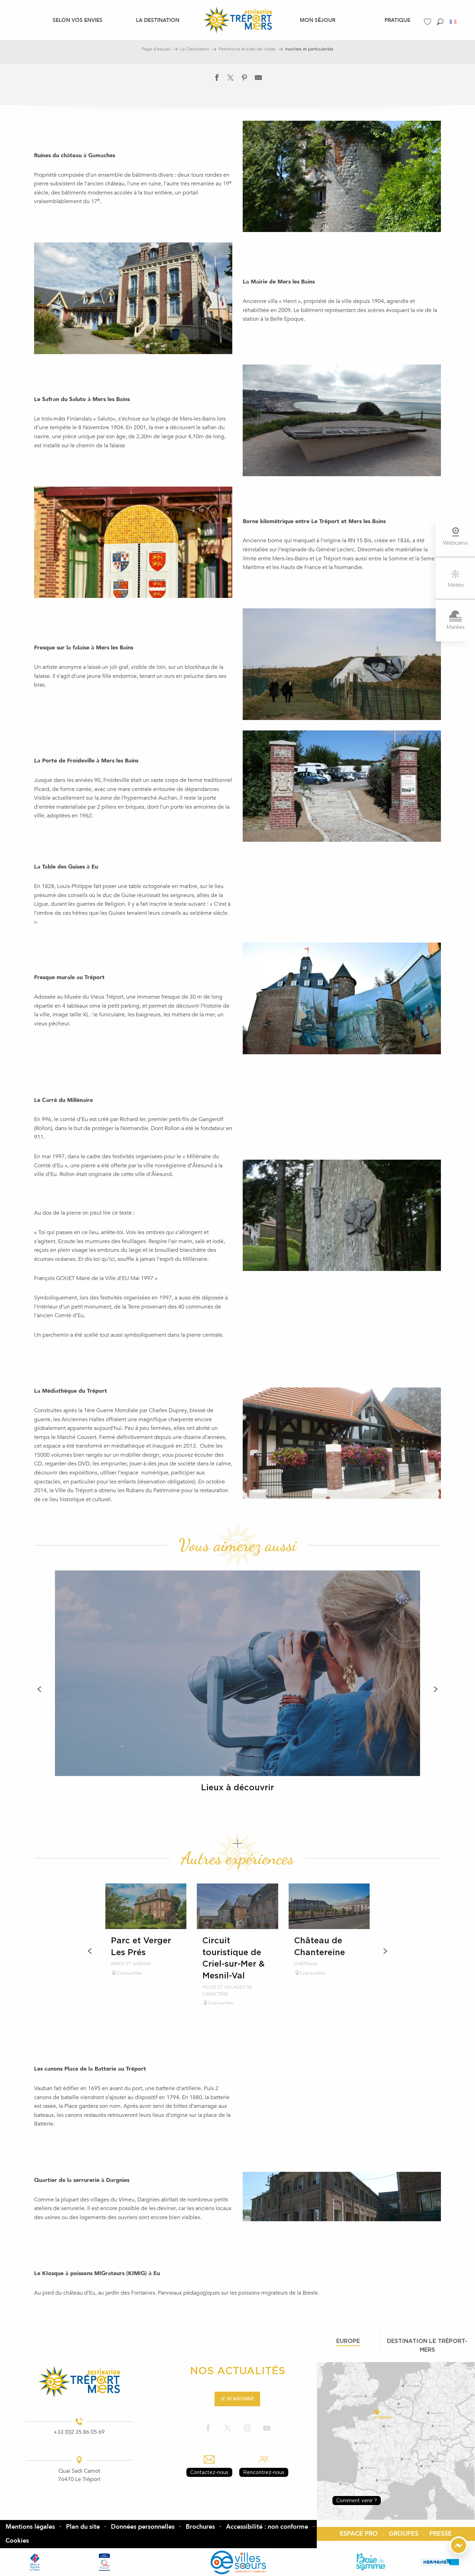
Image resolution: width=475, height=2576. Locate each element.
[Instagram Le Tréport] (247, 2429)
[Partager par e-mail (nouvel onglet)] (258, 79)
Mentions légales (30, 2527)
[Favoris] (428, 22)
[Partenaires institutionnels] (35, 2562)
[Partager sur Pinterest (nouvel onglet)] (244, 79)
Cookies (17, 2541)
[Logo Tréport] (79, 2382)
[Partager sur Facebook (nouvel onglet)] (217, 79)
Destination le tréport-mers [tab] (427, 2345)
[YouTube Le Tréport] (267, 2429)
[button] (440, 22)
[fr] (454, 22)
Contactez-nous (209, 2472)
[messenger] (459, 2553)
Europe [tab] (348, 2341)
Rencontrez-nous (264, 2472)
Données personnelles (143, 2527)
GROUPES (404, 2534)
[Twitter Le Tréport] (228, 2429)
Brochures (200, 2527)
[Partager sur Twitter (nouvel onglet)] (231, 79)
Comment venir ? (357, 2500)
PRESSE (441, 2534)
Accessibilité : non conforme (267, 2527)
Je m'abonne (237, 2399)
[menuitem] (78, 20)
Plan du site (83, 2527)
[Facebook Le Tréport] (208, 2429)
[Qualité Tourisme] (104, 2562)
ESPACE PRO (359, 2534)
